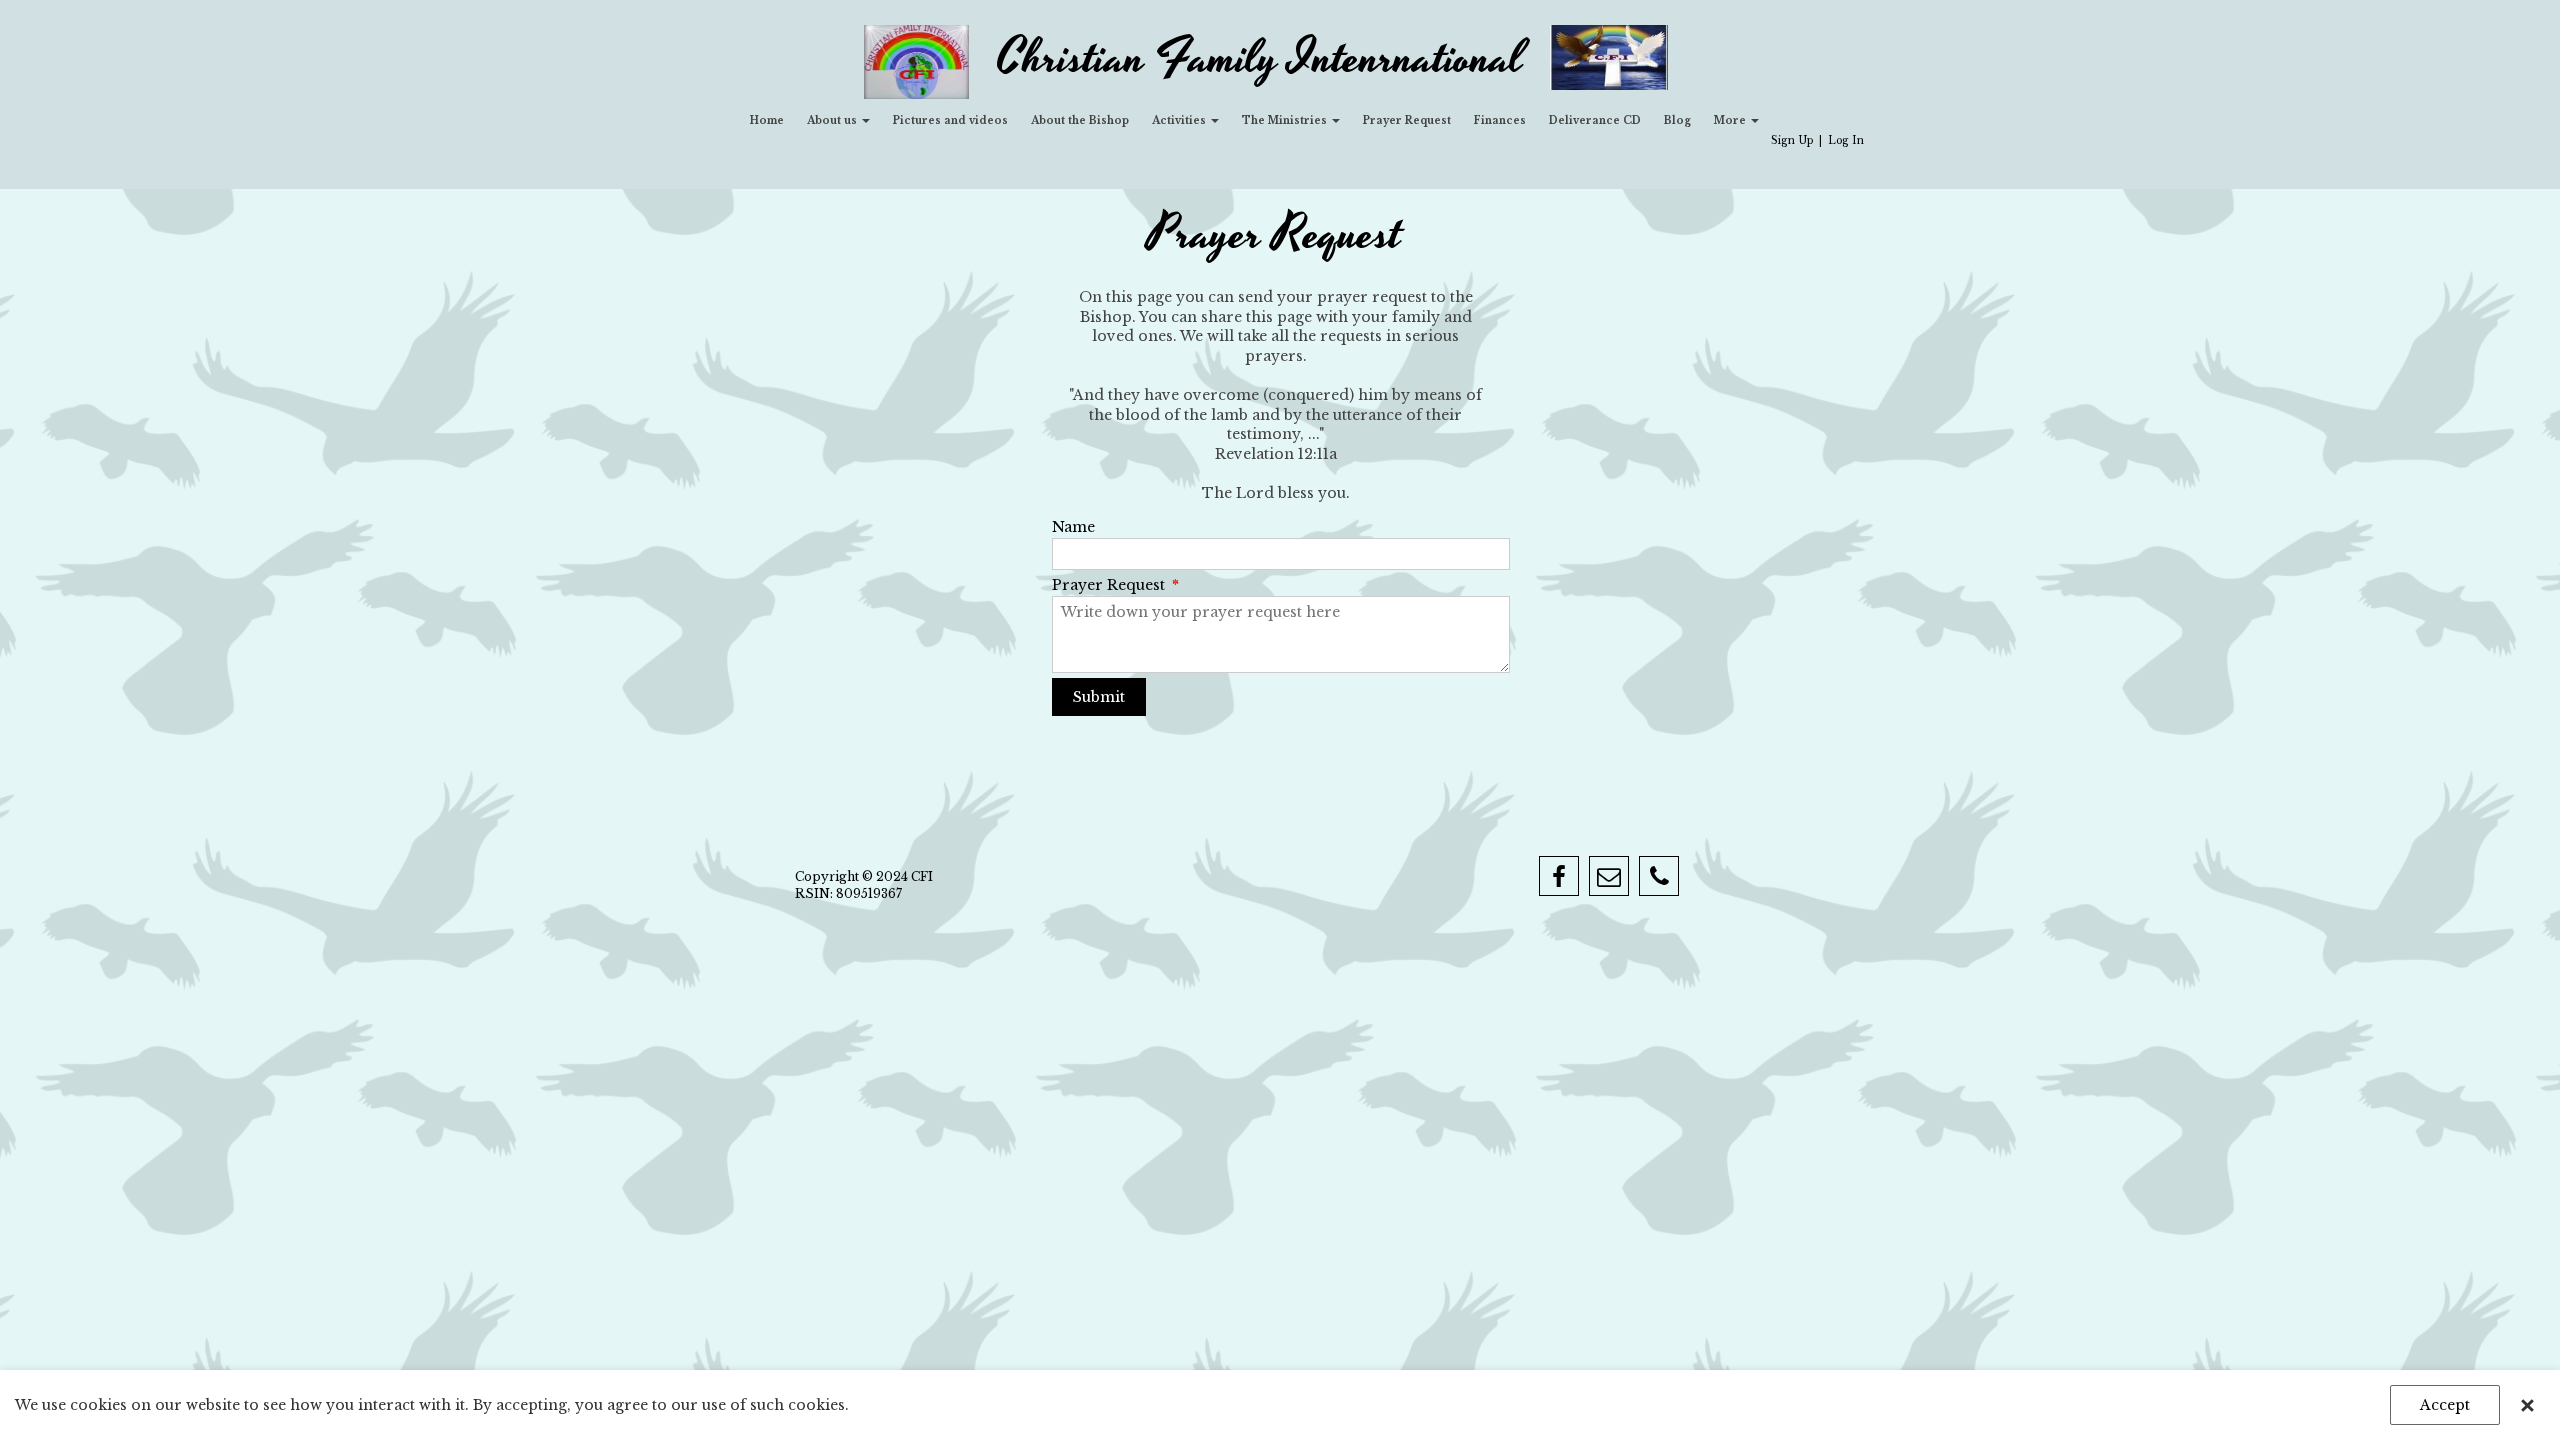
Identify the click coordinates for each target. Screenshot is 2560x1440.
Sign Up (1792, 140)
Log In (1846, 140)
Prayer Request (1115, 585)
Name (1073, 527)
